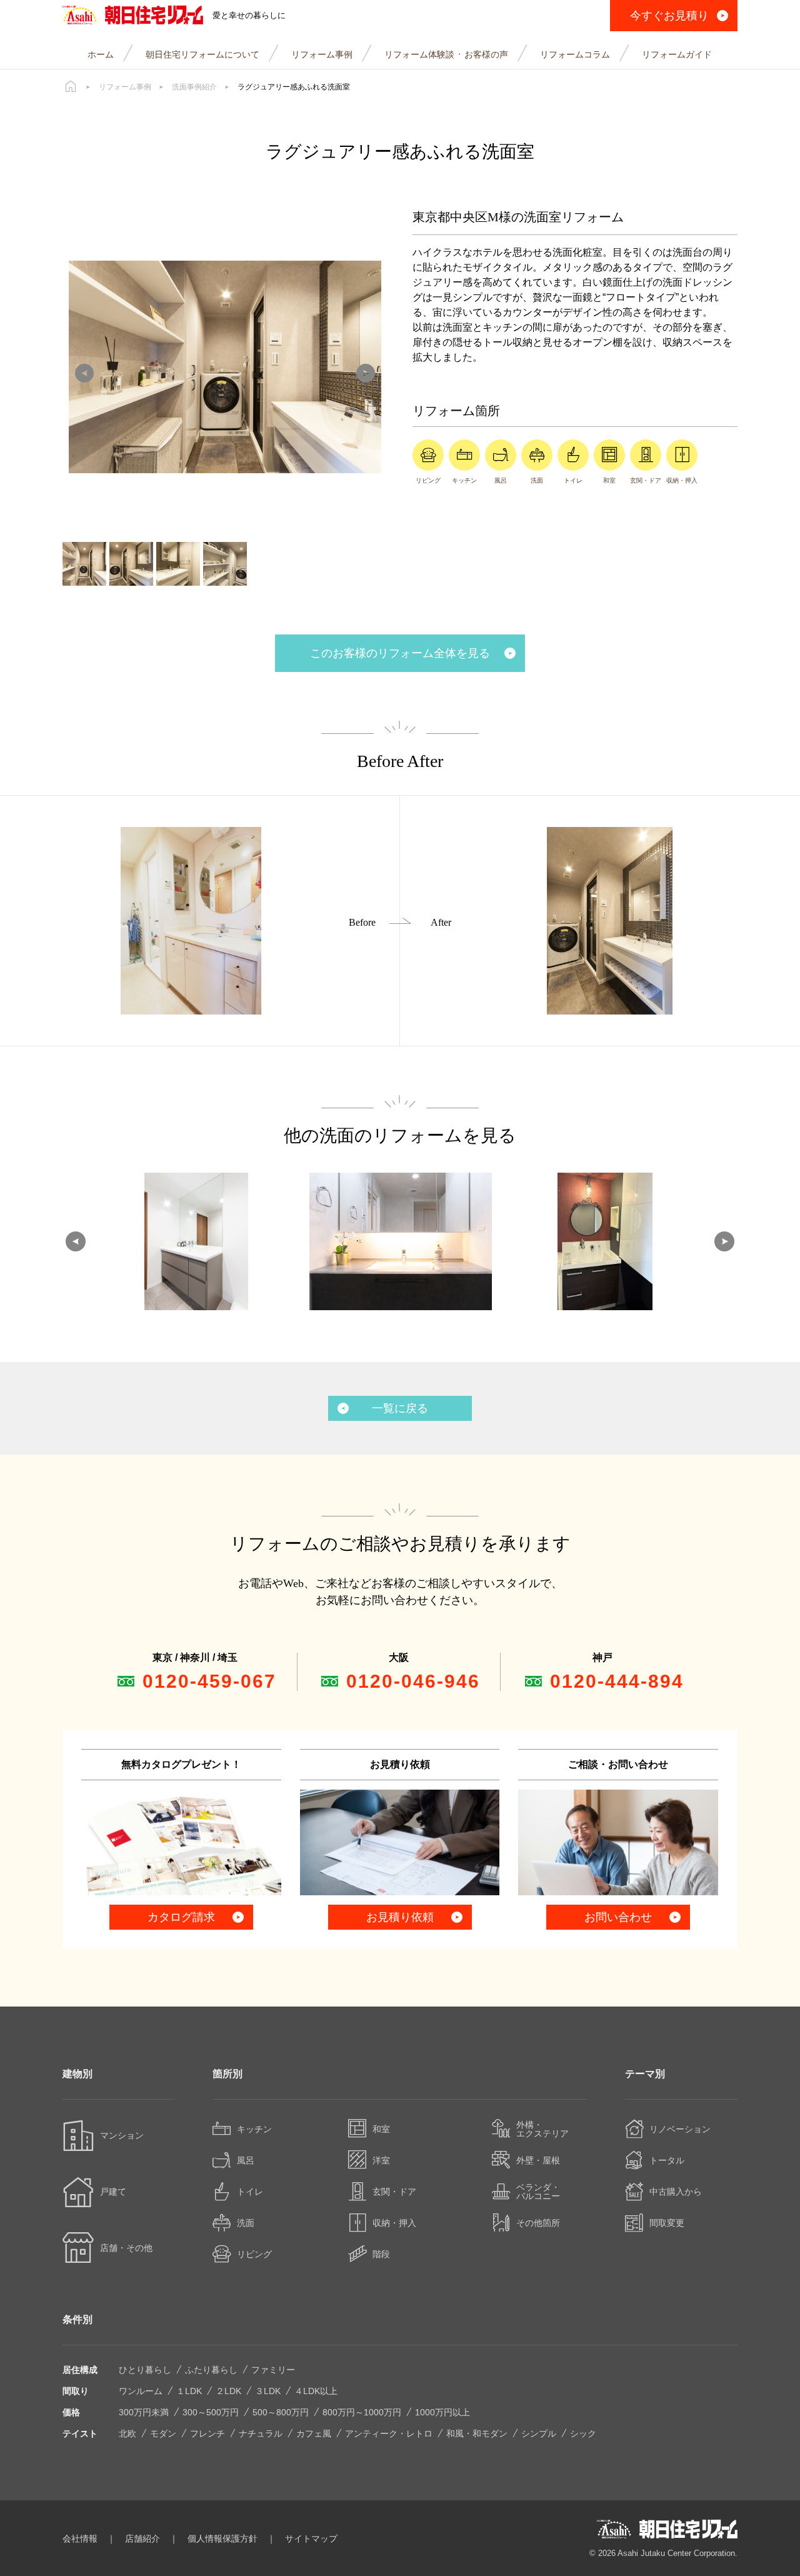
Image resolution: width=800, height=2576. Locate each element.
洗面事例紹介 (194, 87)
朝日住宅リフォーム (133, 16)
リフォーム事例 (125, 87)
